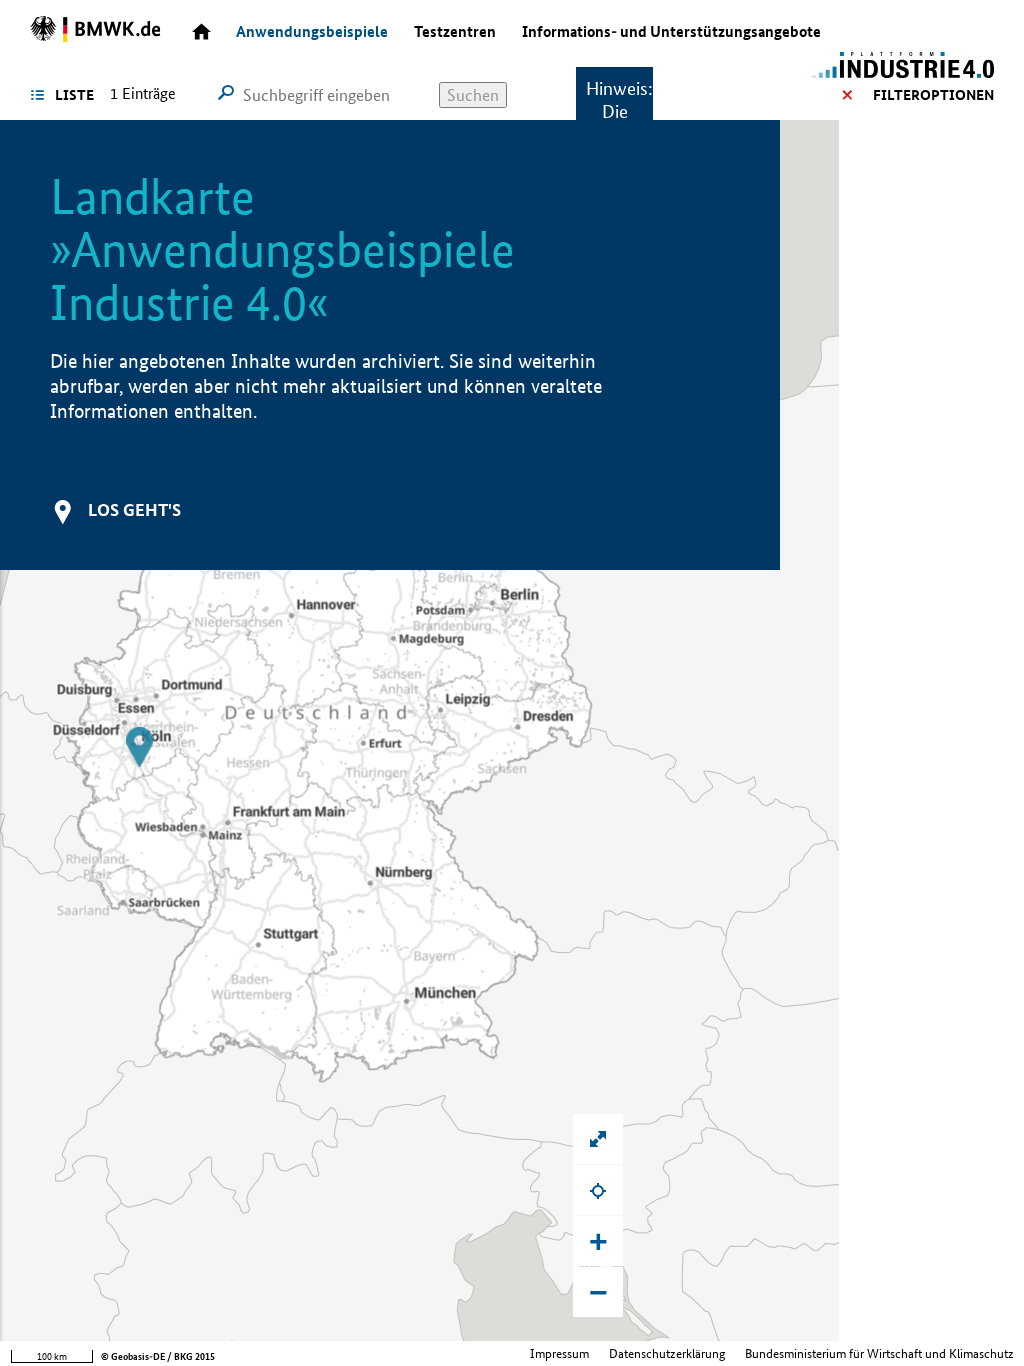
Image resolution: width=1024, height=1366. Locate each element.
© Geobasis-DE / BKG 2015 (158, 1356)
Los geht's (134, 509)
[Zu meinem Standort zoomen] (598, 1190)
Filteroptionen (933, 95)
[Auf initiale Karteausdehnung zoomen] (598, 1139)
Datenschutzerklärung (667, 1353)
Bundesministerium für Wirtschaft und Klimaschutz (879, 1353)
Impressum (559, 1353)
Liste (74, 95)
